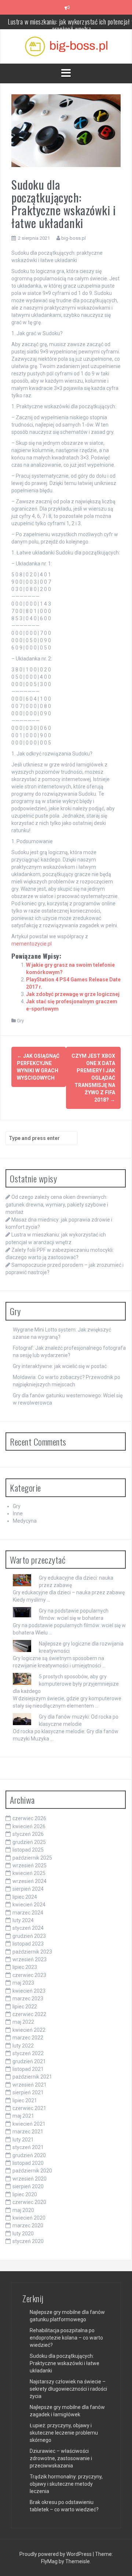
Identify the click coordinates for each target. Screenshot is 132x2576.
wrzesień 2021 (30, 2085)
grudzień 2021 (29, 2061)
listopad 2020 (28, 2163)
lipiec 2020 (25, 2194)
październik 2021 (32, 2077)
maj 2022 (23, 2022)
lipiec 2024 (25, 1897)
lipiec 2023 (25, 1967)
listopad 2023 (28, 1944)
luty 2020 (23, 2234)
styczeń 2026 (28, 1834)
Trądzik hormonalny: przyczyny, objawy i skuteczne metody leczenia (66, 2484)
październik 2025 (32, 1858)
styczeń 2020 (28, 2241)
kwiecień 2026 (29, 1826)
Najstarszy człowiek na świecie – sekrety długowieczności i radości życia (68, 2389)
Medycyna (25, 1521)
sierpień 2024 (28, 1889)
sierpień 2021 (28, 2092)
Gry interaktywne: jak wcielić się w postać (60, 1366)
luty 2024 (23, 1920)
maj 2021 (23, 2116)
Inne (18, 1514)
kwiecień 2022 (29, 2030)
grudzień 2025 (29, 1842)
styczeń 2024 (28, 1928)
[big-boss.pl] (66, 46)
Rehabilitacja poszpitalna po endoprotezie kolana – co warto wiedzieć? (66, 2338)
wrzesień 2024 (30, 1881)
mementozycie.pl (32, 944)
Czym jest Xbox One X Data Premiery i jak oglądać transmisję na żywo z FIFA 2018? (93, 1078)
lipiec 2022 (25, 2007)
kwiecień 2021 (29, 2124)
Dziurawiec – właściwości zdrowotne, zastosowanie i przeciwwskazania (61, 2458)
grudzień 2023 (29, 1936)
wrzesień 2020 (30, 2179)
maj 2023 (23, 1983)
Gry (20, 1021)
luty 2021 (23, 2140)
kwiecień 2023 (29, 1991)
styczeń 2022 (28, 2053)
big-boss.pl (74, 238)
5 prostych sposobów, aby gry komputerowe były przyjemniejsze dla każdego (66, 1684)
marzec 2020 (28, 2225)
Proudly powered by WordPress (56, 2554)
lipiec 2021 (25, 2100)
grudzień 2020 (29, 2155)
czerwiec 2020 (29, 2202)
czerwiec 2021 (29, 2108)
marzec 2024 (28, 1913)
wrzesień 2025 (30, 1865)
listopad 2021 (28, 2069)
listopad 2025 (28, 1850)
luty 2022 (23, 2046)
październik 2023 (32, 1952)
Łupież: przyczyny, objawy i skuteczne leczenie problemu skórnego (64, 2433)
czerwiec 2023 (29, 1975)
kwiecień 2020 (29, 2218)
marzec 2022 (28, 2038)
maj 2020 (23, 2210)
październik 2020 (32, 2171)
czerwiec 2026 (29, 1818)
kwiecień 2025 (29, 1873)
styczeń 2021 (28, 2147)
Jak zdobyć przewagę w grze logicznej (73, 994)
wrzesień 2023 (30, 1959)
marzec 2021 (28, 2132)
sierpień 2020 (28, 2186)
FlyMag (49, 2561)
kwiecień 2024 (29, 1905)
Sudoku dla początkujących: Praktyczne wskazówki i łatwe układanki (65, 2363)
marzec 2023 (28, 1999)
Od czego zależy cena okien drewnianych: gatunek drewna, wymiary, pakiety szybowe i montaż (57, 1204)
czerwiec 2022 (29, 2014)
